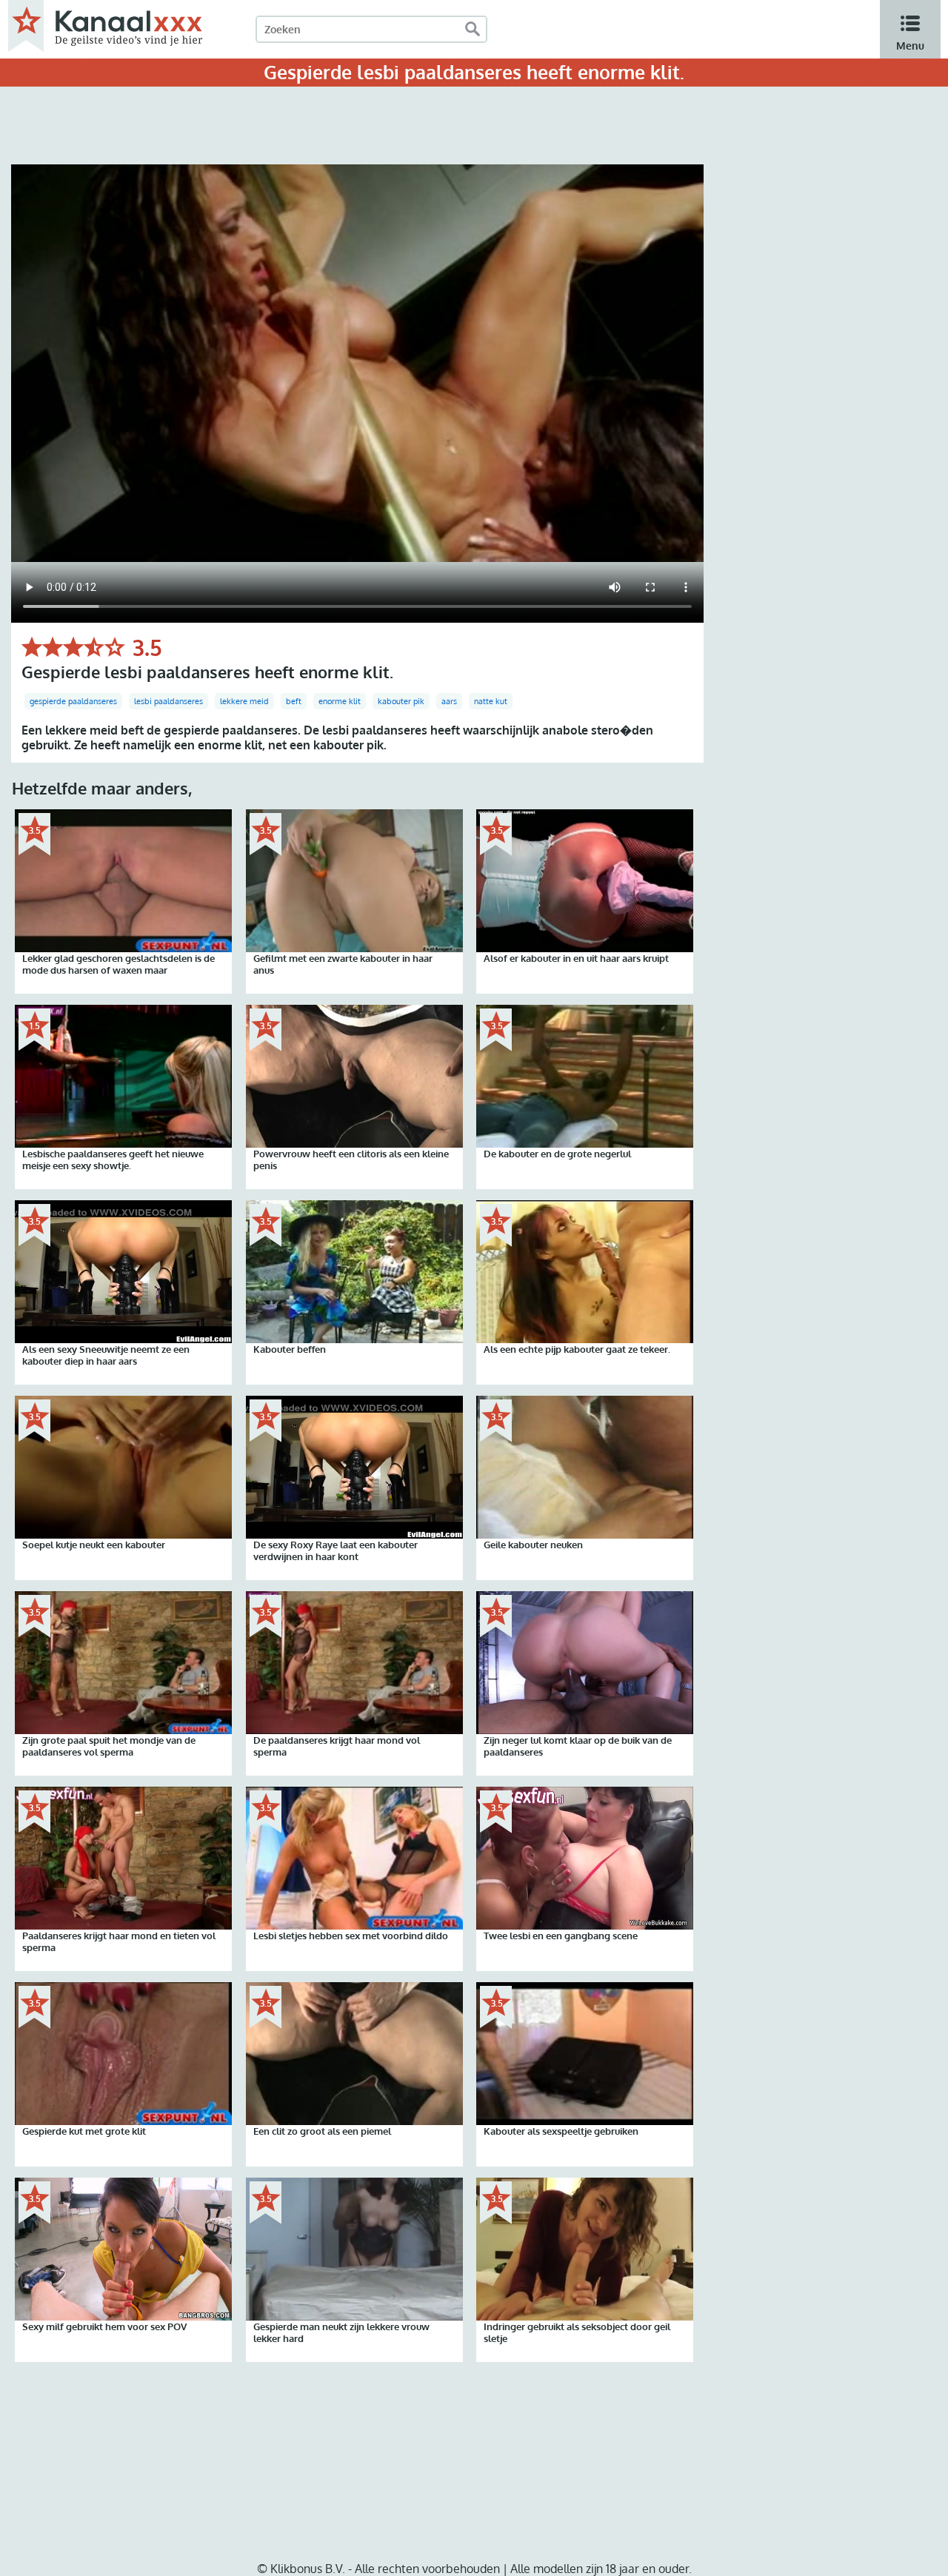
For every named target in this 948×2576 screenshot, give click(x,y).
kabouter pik (401, 701)
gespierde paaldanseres (73, 701)
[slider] (73, 647)
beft (294, 701)
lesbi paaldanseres (168, 701)
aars (449, 701)
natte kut (491, 701)
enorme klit (340, 701)
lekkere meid (244, 701)
